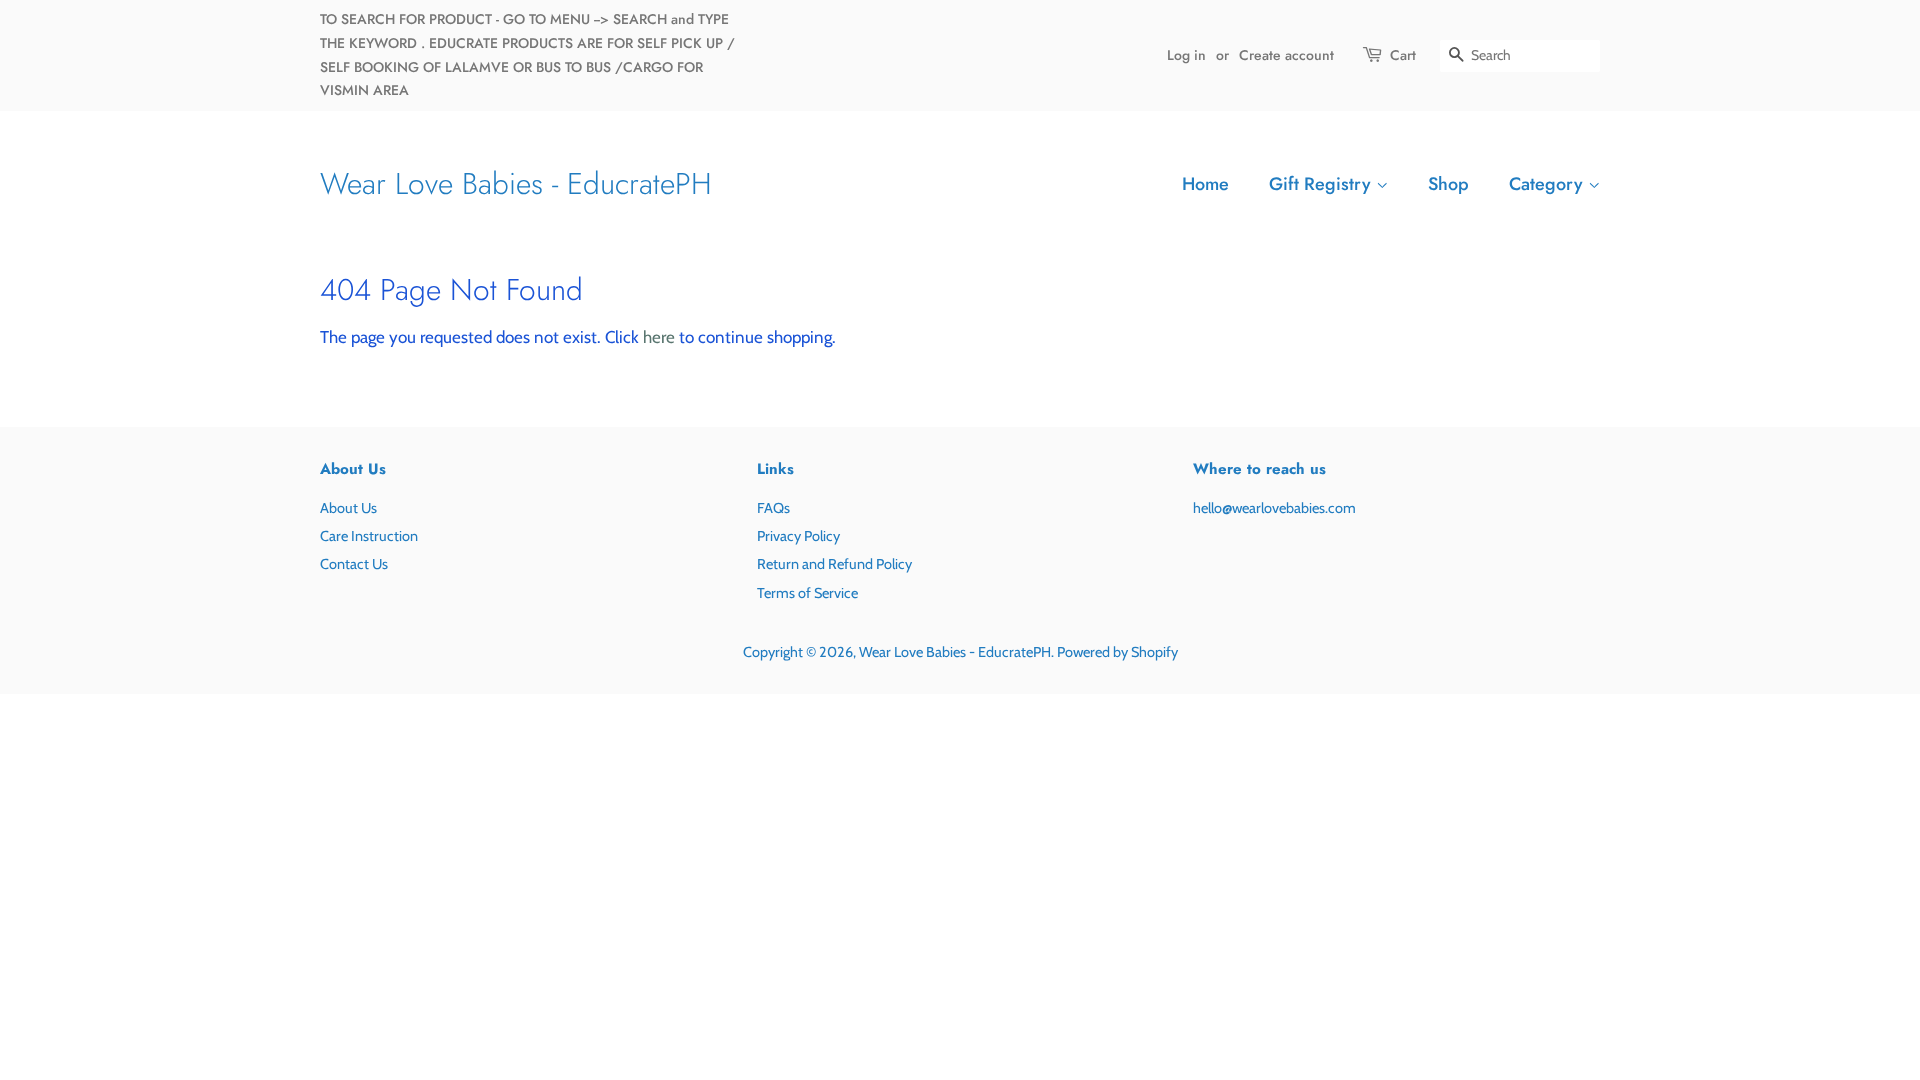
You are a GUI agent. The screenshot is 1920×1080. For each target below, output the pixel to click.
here (659, 337)
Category (1548, 184)
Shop (1448, 184)
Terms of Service (807, 593)
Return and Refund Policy (834, 564)
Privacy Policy (798, 536)
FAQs (773, 508)
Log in (1186, 55)
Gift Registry (1322, 184)
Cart (1403, 55)
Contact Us (354, 564)
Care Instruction (369, 536)
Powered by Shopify (1117, 652)
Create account (1286, 55)
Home (1205, 184)
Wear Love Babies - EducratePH (516, 184)
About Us (348, 508)
